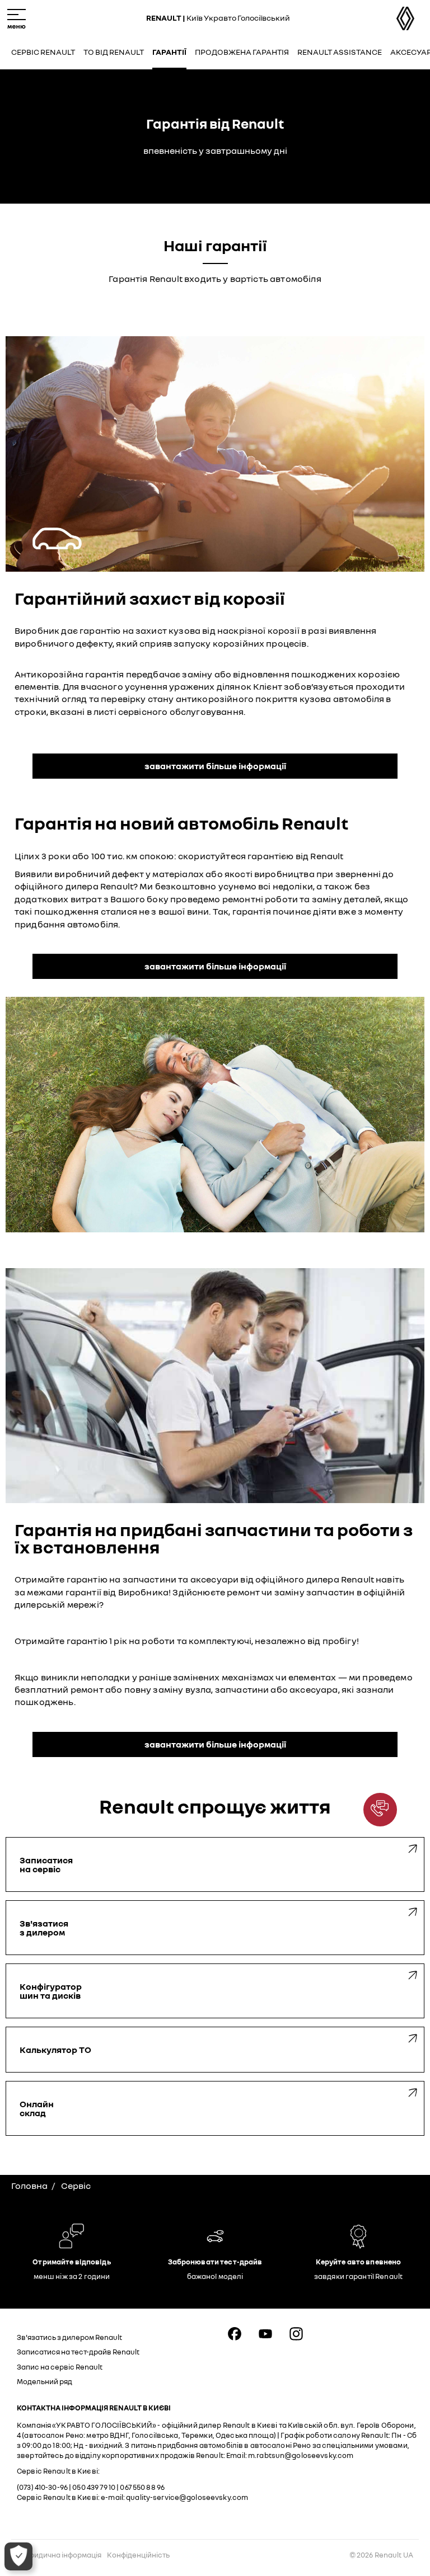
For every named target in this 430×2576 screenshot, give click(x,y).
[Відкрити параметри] (18, 2556)
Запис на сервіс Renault (60, 2367)
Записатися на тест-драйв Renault (78, 2352)
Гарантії (169, 52)
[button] (380, 1810)
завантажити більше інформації (215, 766)
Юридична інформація (62, 2555)
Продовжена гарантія (242, 52)
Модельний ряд (45, 2381)
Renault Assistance (340, 52)
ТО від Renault (114, 52)
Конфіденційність (138, 2555)
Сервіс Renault (43, 52)
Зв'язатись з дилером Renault (69, 2337)
